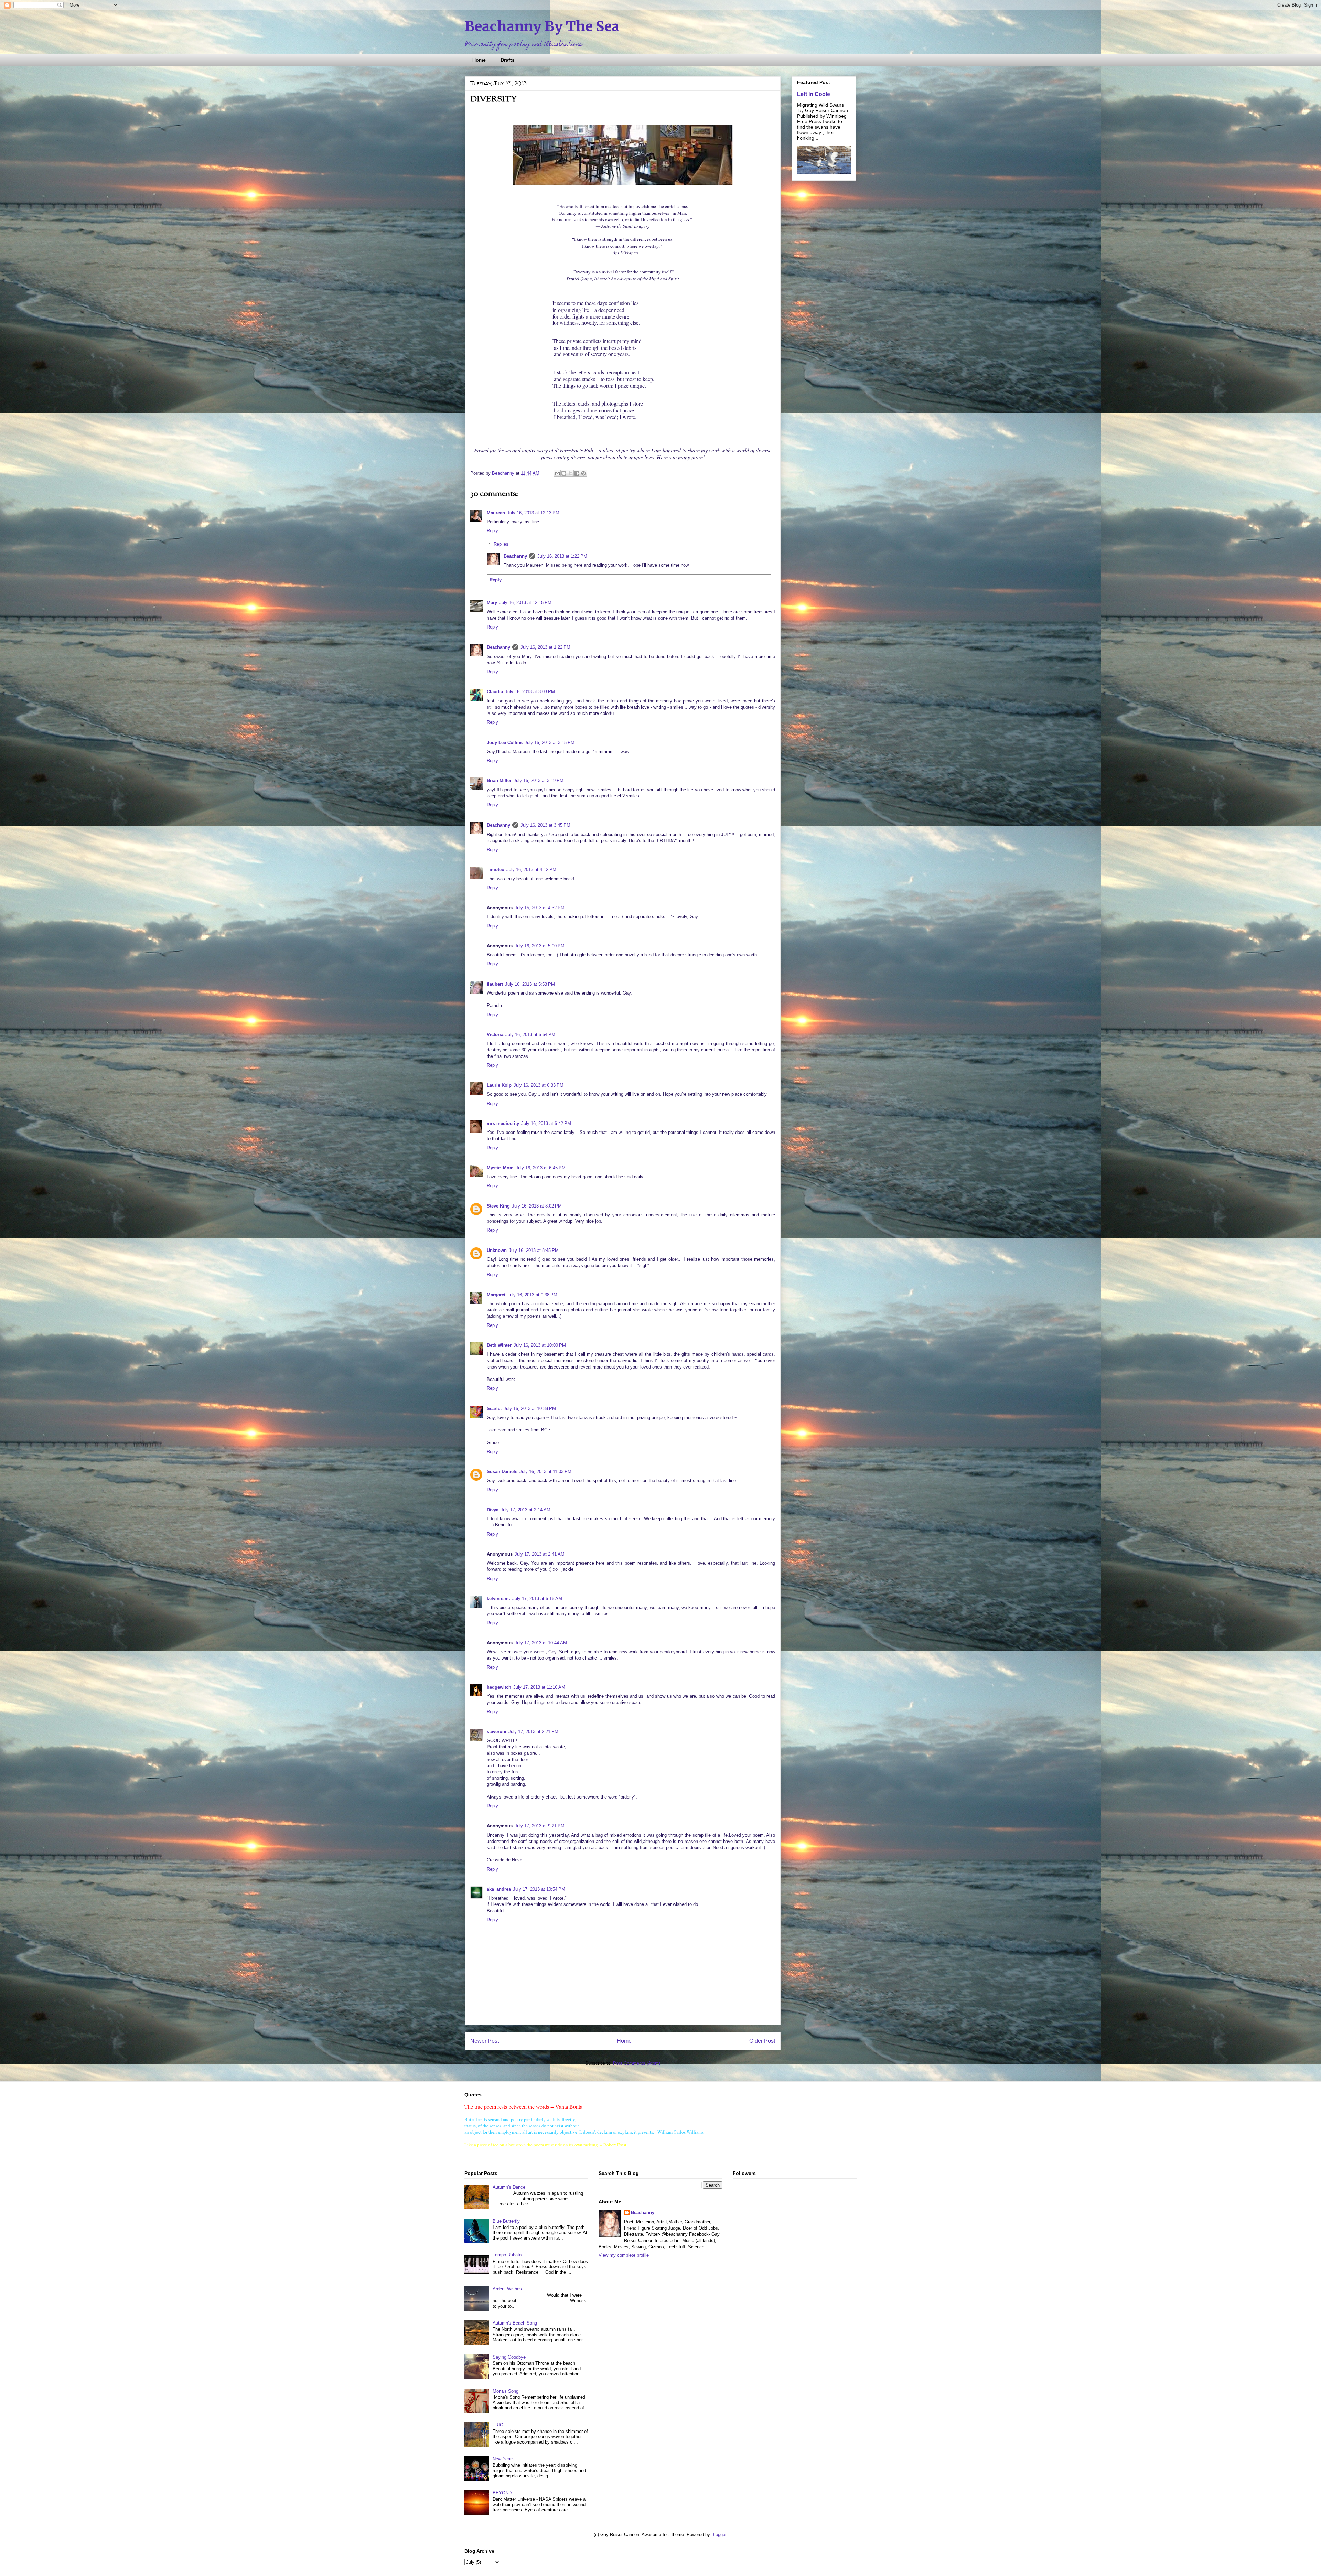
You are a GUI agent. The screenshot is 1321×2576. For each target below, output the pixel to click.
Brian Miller (499, 780)
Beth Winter (499, 1345)
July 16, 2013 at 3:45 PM (545, 825)
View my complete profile (624, 2255)
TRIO (498, 2425)
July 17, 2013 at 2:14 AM (525, 1510)
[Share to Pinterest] (583, 473)
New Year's (504, 2459)
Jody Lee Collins (505, 743)
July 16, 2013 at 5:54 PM (530, 1035)
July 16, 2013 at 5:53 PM (530, 984)
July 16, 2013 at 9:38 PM (532, 1295)
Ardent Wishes (507, 2289)
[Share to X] (570, 473)
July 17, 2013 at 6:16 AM (537, 1598)
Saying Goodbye (509, 2357)
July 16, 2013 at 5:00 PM (540, 946)
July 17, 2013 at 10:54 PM (539, 1889)
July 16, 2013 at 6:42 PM (546, 1123)
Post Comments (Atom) (637, 2063)
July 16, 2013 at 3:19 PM (539, 780)
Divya (493, 1510)
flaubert (495, 984)
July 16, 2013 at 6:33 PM (539, 1085)
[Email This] (557, 473)
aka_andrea (499, 1889)
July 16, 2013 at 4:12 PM (531, 870)
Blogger (719, 2535)
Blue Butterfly (506, 2221)
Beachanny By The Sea (542, 26)
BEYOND (502, 2493)
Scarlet (494, 1409)
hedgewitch (499, 1687)
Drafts (508, 60)
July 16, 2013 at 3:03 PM (530, 692)
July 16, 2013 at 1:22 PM (562, 556)
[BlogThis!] (564, 473)
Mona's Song (506, 2391)
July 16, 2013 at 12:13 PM (533, 513)
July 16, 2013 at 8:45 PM (534, 1250)
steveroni (497, 1732)
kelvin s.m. (498, 1598)
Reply (492, 531)
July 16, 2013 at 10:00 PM (540, 1345)
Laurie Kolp (499, 1085)
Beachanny (515, 556)
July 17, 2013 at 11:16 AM (539, 1687)
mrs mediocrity (503, 1123)
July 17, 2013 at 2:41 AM (540, 1554)
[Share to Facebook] (577, 473)
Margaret (496, 1295)
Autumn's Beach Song (515, 2323)
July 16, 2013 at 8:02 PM (537, 1206)
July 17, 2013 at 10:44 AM (541, 1643)
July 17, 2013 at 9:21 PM (540, 1826)
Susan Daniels (502, 1472)
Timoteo (496, 870)
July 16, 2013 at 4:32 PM (540, 908)
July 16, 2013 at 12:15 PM (525, 603)
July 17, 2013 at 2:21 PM (533, 1732)
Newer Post (485, 2041)
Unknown (497, 1250)
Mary (492, 603)
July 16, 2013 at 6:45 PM (541, 1168)
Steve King (498, 1206)
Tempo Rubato (507, 2255)
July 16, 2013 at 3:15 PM (550, 743)
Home (479, 60)
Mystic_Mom (500, 1168)
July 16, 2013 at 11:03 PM (545, 1472)
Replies (501, 544)
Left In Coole (814, 94)
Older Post (762, 2041)
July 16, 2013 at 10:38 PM (530, 1409)
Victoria (495, 1035)
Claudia (495, 692)
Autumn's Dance (509, 2187)
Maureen (496, 513)
